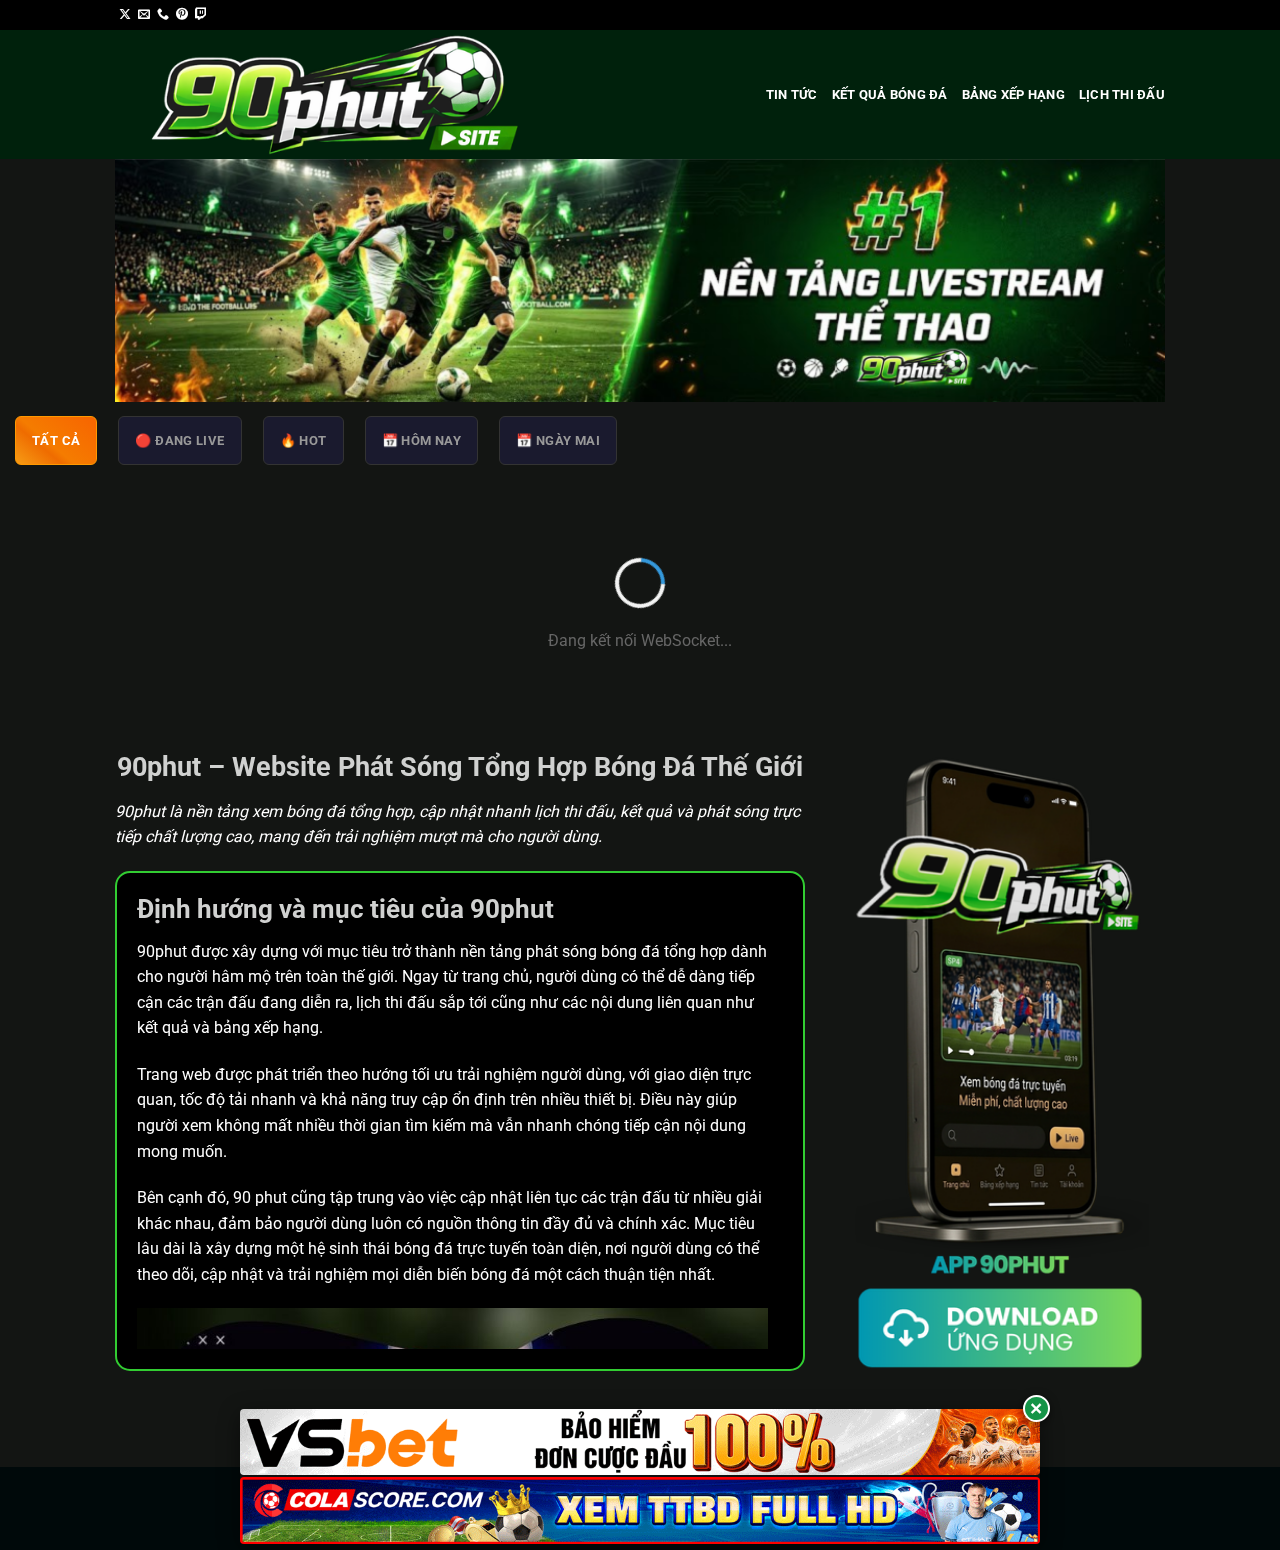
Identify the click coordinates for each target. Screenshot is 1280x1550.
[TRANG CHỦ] (342, 95)
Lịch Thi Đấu (1122, 94)
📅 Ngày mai (558, 440)
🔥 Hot (303, 440)
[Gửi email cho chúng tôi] (144, 15)
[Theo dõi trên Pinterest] (182, 15)
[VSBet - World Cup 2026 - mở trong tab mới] (640, 1442)
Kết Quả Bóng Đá (890, 94)
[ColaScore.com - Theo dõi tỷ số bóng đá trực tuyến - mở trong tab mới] (640, 1510)
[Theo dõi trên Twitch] (201, 15)
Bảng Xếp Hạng (1013, 94)
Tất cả (56, 440)
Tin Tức (792, 94)
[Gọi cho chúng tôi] (163, 15)
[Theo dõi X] (125, 15)
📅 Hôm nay (422, 440)
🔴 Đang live (179, 440)
